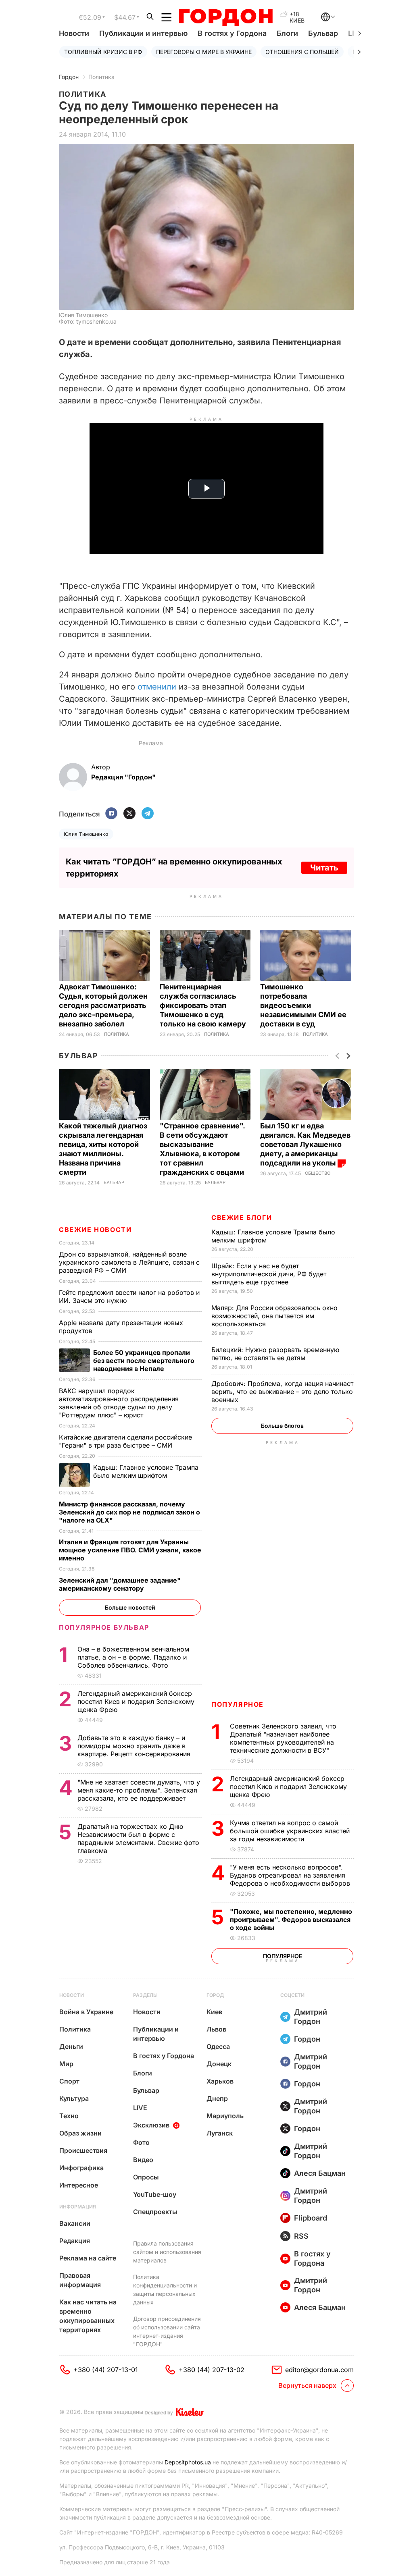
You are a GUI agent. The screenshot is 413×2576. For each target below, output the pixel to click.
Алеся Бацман (320, 2173)
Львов (216, 2029)
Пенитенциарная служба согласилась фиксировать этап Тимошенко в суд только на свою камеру (204, 1005)
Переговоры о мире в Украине (204, 52)
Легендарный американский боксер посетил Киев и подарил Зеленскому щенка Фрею (288, 1787)
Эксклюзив (151, 2125)
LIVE (140, 2108)
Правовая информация (80, 2280)
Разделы (145, 1995)
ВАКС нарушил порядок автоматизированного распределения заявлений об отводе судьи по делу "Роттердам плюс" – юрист (119, 1403)
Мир (66, 2064)
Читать (324, 868)
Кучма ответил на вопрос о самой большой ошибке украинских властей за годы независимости (290, 1831)
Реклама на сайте (88, 2258)
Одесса (218, 2046)
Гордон (69, 77)
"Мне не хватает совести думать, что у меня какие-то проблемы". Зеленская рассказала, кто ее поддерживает (139, 1790)
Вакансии (75, 2223)
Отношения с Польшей (302, 52)
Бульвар (323, 33)
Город (215, 1995)
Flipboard (311, 2218)
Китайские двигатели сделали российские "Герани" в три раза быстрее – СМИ (125, 1441)
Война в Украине (86, 2012)
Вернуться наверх (307, 2385)
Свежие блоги (242, 1217)
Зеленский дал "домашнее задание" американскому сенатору (120, 1584)
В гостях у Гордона (232, 33)
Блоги (287, 33)
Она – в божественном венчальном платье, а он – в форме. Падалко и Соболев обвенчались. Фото (133, 1657)
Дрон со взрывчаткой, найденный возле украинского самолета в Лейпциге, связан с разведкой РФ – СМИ (129, 1262)
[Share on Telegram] (148, 814)
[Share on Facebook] (111, 814)
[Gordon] (226, 17)
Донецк (219, 2064)
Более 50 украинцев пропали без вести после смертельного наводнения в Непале (144, 1361)
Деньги (71, 2046)
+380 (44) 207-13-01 (106, 2370)
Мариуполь (225, 2116)
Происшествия (83, 2150)
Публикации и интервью (143, 33)
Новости (74, 33)
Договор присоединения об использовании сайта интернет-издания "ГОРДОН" (167, 2331)
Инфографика (81, 2168)
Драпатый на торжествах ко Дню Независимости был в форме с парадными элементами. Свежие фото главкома (138, 1839)
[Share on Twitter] (129, 814)
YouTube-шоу (155, 2194)
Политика (101, 77)
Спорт (69, 2081)
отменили (157, 687)
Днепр (217, 2098)
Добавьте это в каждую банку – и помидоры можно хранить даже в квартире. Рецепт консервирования (135, 1746)
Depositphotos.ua (188, 2462)
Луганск (220, 2133)
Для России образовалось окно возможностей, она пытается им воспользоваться (274, 1316)
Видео (143, 2160)
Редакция (75, 2241)
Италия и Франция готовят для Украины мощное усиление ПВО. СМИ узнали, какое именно (130, 1550)
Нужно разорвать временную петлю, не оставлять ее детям (275, 1354)
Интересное (79, 2185)
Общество (318, 1173)
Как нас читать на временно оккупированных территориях (88, 2316)
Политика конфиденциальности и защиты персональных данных (165, 2289)
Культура (74, 2098)
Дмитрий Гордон (311, 2017)
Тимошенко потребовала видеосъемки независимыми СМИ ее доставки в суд (303, 1005)
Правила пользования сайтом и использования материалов (167, 2252)
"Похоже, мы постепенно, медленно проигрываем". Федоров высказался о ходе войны (291, 1920)
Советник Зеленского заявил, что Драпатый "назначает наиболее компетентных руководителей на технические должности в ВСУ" (283, 1738)
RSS (301, 2236)
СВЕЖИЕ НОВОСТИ (95, 1230)
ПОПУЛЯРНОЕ (238, 1704)
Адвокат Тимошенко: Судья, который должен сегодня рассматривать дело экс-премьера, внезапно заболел (103, 1005)
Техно (69, 2116)
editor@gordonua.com (319, 2370)
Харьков (220, 2081)
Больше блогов (282, 1426)
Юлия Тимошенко (86, 834)
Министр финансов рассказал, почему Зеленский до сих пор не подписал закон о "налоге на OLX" (129, 1512)
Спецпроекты (155, 2212)
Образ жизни (80, 2133)
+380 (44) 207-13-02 (212, 2370)
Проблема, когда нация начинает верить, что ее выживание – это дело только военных (282, 1392)
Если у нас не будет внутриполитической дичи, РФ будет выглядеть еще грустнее (269, 1274)
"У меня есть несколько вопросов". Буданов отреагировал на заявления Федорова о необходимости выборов (291, 1875)
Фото (141, 2142)
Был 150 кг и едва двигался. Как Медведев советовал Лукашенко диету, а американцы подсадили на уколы (305, 1144)
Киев (214, 2012)
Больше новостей (130, 1607)
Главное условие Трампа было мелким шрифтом (146, 1471)
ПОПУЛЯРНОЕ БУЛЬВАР (104, 1627)
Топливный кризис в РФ (103, 52)
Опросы (146, 2177)
